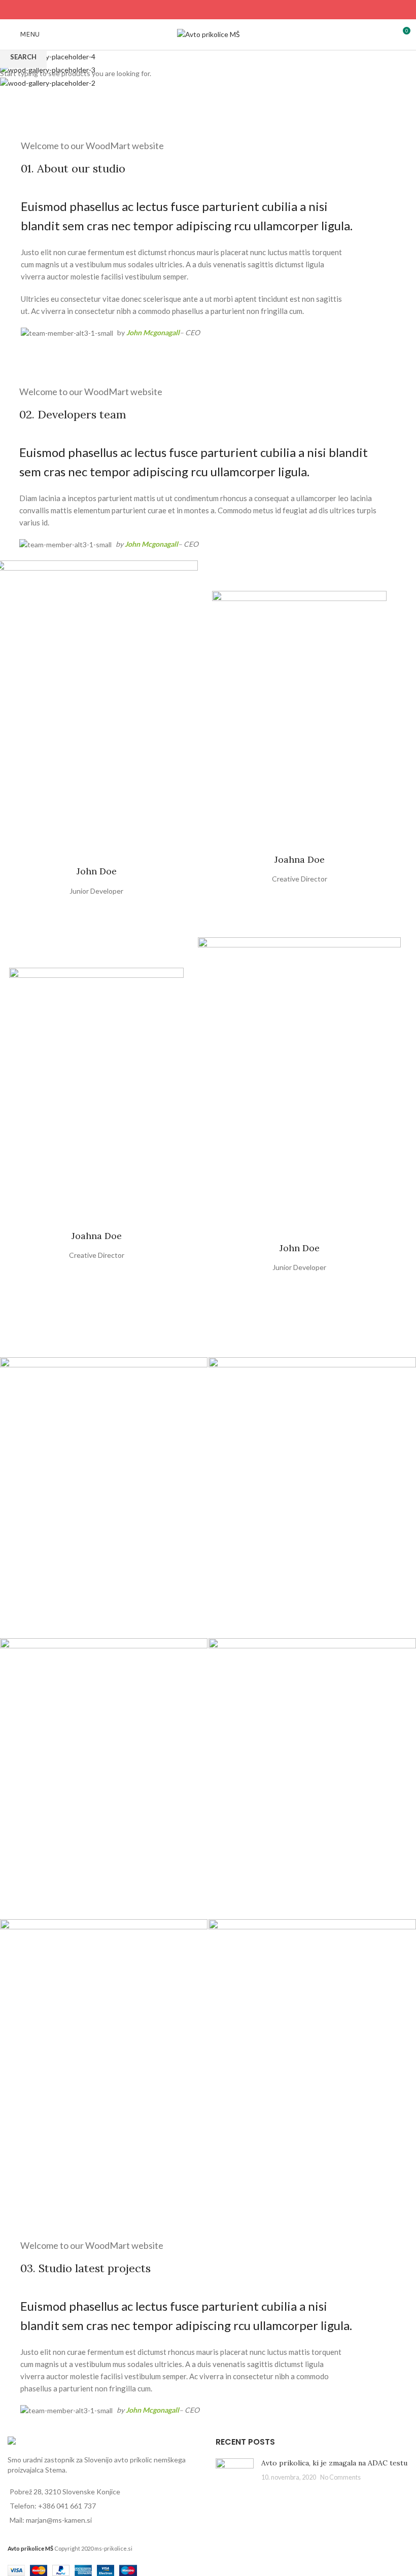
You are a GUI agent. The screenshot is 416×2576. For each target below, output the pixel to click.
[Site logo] (208, 34)
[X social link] (195, 10)
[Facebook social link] (182, 10)
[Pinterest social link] (208, 10)
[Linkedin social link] (221, 10)
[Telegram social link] (234, 10)
